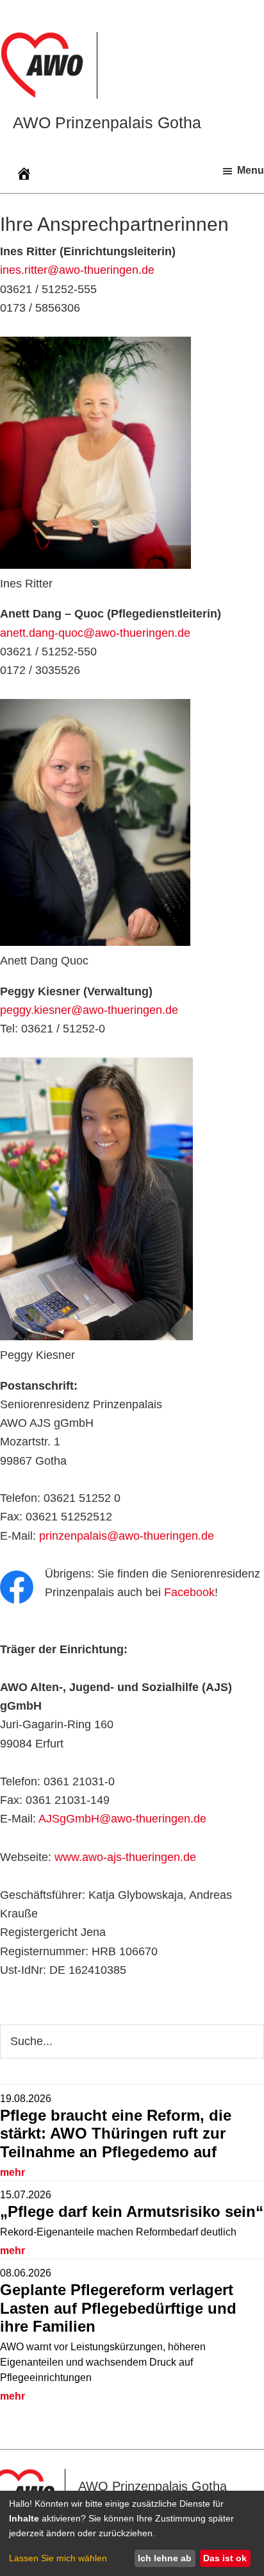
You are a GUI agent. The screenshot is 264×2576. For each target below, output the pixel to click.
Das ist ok (225, 2558)
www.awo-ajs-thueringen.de (125, 1857)
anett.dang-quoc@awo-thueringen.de (95, 633)
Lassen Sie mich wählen (58, 2558)
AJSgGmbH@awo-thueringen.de (122, 1819)
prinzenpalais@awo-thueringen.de (127, 1536)
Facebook (189, 1592)
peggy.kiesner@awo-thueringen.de (89, 1010)
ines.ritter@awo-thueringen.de (77, 270)
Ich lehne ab (165, 2558)
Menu (251, 170)
